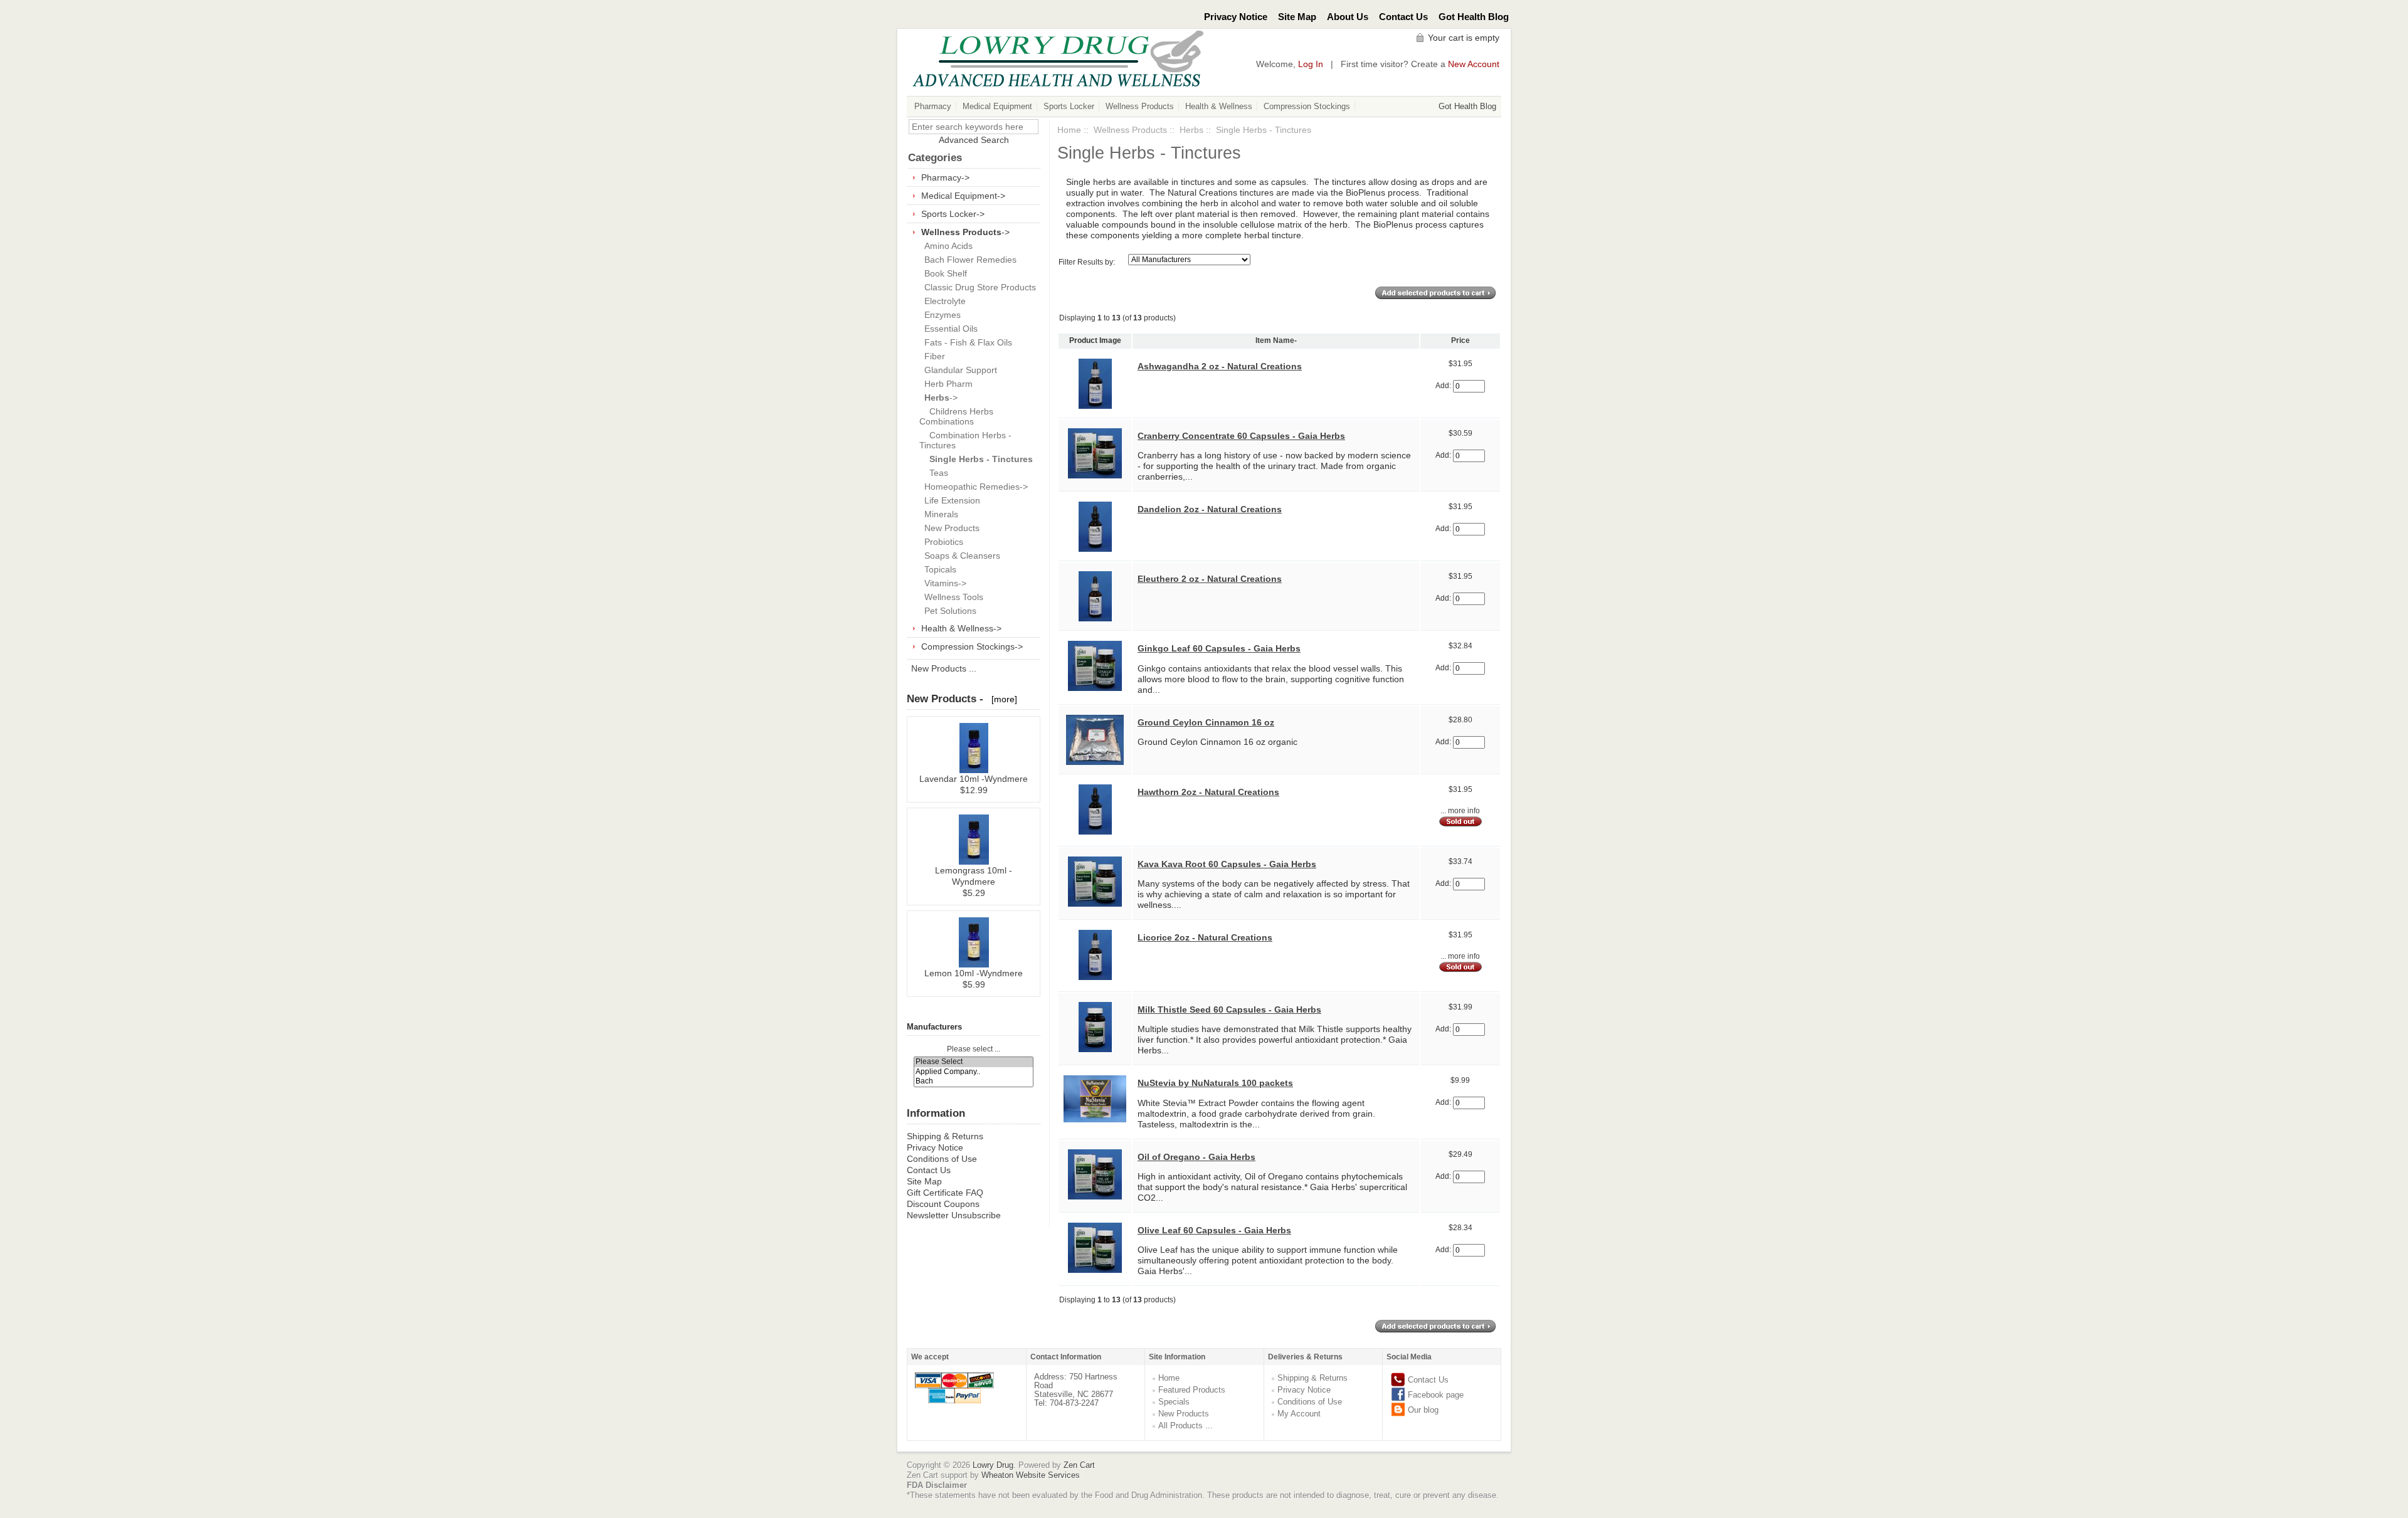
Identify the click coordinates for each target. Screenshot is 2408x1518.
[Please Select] (974, 1062)
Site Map (1297, 17)
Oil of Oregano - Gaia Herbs (1196, 1157)
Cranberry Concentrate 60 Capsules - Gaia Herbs (1241, 436)
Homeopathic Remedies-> (974, 487)
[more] (1002, 699)
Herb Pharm (946, 384)
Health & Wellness (1219, 106)
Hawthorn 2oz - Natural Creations (1208, 792)
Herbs (1191, 130)
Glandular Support (958, 370)
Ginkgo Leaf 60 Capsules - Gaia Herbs (1219, 648)
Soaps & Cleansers (960, 556)
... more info (1460, 811)
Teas (934, 473)
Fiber (932, 356)
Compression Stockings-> (972, 646)
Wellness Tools (951, 597)
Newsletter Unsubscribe (954, 1215)
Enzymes (940, 315)
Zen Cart (1079, 1465)
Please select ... (974, 1049)
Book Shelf (943, 273)
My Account (1299, 1414)
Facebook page (1436, 1395)
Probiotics (941, 542)
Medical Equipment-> (963, 196)
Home (1069, 130)
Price (1460, 340)
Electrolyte (943, 301)
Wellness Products (1140, 106)
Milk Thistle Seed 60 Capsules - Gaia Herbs (1229, 1009)
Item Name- (1276, 340)
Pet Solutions (948, 611)
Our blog (1423, 1410)
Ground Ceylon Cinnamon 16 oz (1206, 722)
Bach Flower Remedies (968, 260)
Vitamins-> (943, 583)
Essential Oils (948, 329)
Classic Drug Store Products (978, 287)
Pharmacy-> (945, 177)
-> (965, 232)
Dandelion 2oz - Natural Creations (1210, 509)
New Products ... (944, 668)
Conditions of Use (942, 1159)
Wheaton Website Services (1031, 1475)
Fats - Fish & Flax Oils (966, 342)
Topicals (938, 569)
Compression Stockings (1307, 106)
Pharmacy (933, 106)
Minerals (939, 514)
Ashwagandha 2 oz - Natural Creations (1220, 366)
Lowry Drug (993, 1465)
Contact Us (1403, 17)
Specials (1174, 1402)
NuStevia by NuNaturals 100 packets (1215, 1083)
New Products (949, 528)
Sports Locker (1069, 106)
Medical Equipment (997, 106)
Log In (1311, 64)
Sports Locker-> (953, 214)
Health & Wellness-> (961, 628)
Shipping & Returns (945, 1136)
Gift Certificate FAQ (945, 1193)
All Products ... (1186, 1426)
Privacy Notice (1236, 17)
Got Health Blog (1474, 17)
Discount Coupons (943, 1204)
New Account (1474, 64)
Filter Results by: (1087, 262)
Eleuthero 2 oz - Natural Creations (1210, 579)
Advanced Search (974, 140)
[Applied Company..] (974, 1072)
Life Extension (950, 500)
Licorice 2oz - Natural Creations (1205, 937)
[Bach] (974, 1081)
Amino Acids (946, 246)
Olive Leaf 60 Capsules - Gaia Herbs (1214, 1230)
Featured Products (1192, 1390)
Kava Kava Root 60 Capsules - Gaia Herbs (1227, 864)
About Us (1348, 17)
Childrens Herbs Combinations (956, 416)
